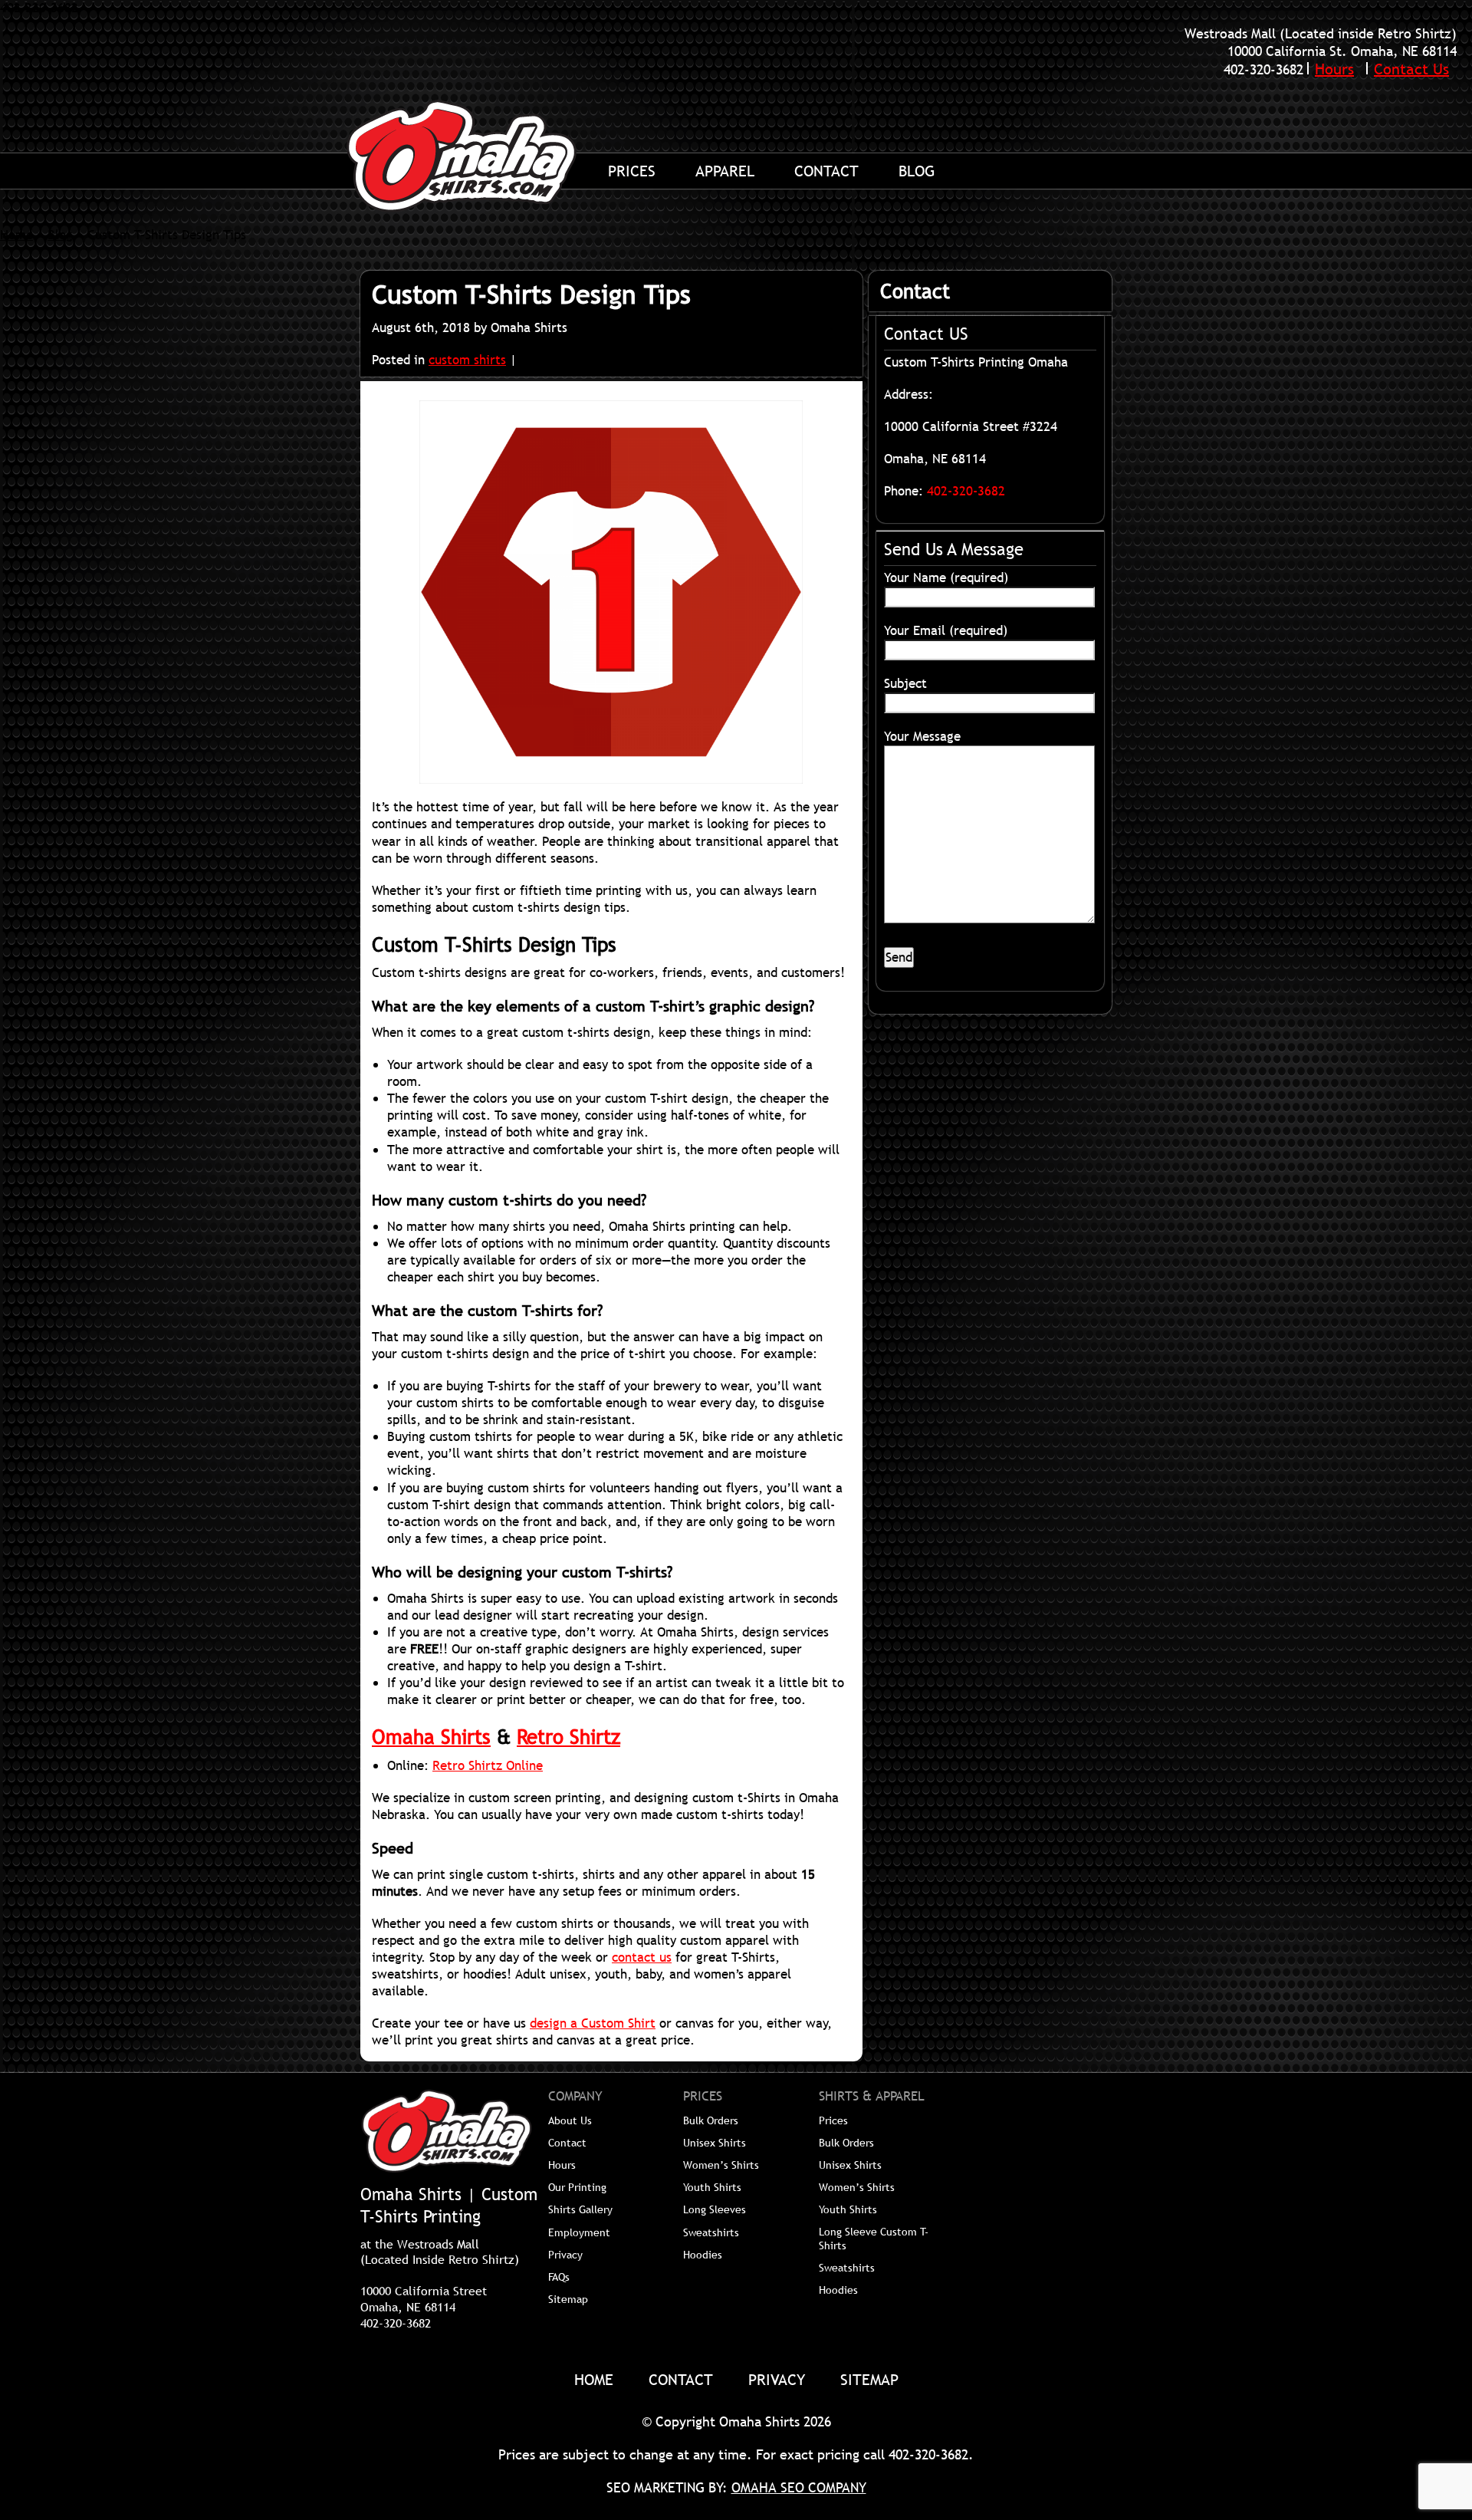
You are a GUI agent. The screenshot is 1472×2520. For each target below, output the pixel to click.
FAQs (559, 2277)
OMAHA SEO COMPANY (799, 2487)
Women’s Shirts (721, 2165)
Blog (917, 171)
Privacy (565, 2255)
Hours (1334, 69)
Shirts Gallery (580, 2209)
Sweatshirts (711, 2232)
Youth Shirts (712, 2187)
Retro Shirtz (568, 1737)
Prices (632, 171)
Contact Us (1411, 69)
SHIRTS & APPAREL (872, 2097)
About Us (570, 2120)
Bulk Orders (711, 2120)
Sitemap (568, 2299)
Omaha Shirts (431, 1737)
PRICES (703, 2097)
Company (575, 2097)
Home (16, 235)
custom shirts (467, 360)
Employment (579, 2232)
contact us (642, 1958)
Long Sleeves (715, 2209)
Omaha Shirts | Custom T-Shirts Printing (479, 156)
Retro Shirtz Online (488, 1766)
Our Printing (577, 2187)
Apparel (725, 171)
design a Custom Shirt (593, 2024)
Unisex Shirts (715, 2143)
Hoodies (703, 2255)
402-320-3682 (1263, 69)
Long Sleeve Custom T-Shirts (874, 2239)
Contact (826, 171)
